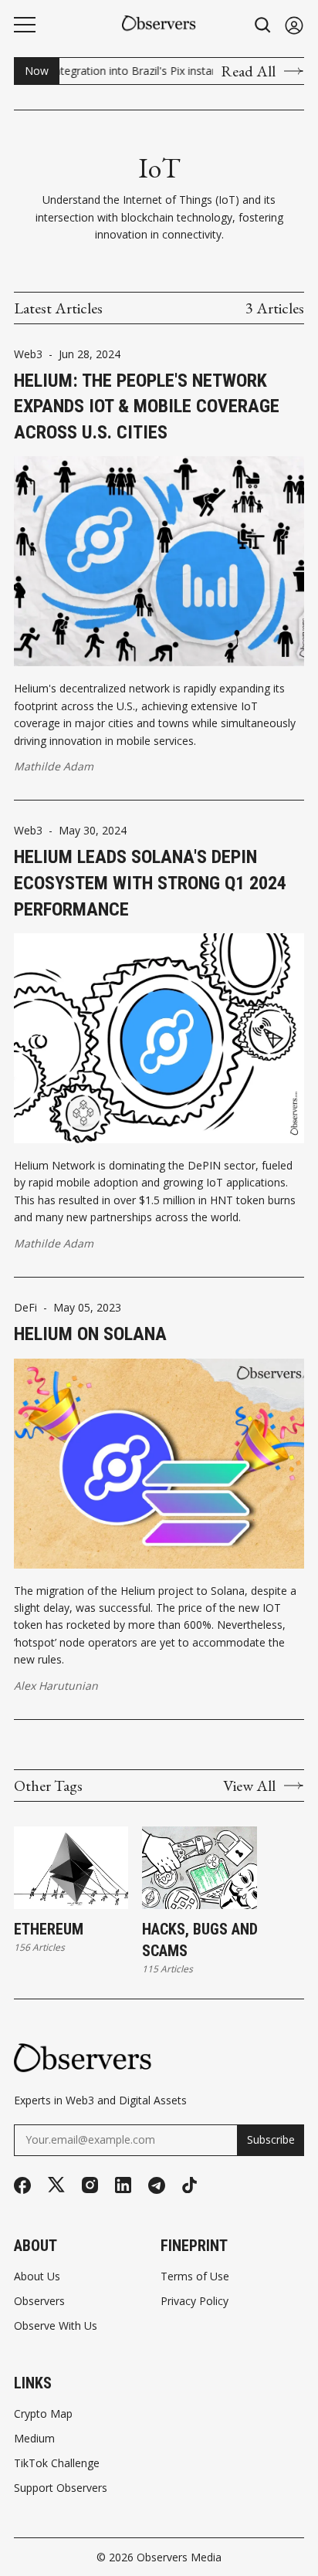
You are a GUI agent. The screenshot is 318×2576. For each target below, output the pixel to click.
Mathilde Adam (54, 766)
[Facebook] (22, 2185)
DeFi (25, 1308)
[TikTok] (189, 2185)
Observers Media (179, 2557)
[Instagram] (90, 2185)
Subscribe (271, 2139)
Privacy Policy (195, 2301)
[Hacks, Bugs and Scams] (199, 1868)
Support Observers (61, 2488)
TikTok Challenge (57, 2463)
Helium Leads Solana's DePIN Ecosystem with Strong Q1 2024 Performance (150, 883)
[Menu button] (25, 25)
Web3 (28, 354)
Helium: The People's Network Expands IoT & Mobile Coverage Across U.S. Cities (147, 406)
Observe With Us (56, 2326)
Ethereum (49, 1929)
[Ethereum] (71, 1868)
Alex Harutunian (56, 1686)
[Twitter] (56, 2185)
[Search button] (263, 25)
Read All (248, 71)
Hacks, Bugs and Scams (200, 1940)
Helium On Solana (90, 1334)
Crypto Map (43, 2414)
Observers (39, 2301)
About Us (37, 2276)
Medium (34, 2439)
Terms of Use (195, 2276)
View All (249, 1786)
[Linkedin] (123, 2185)
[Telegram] (157, 2185)
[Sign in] (294, 25)
